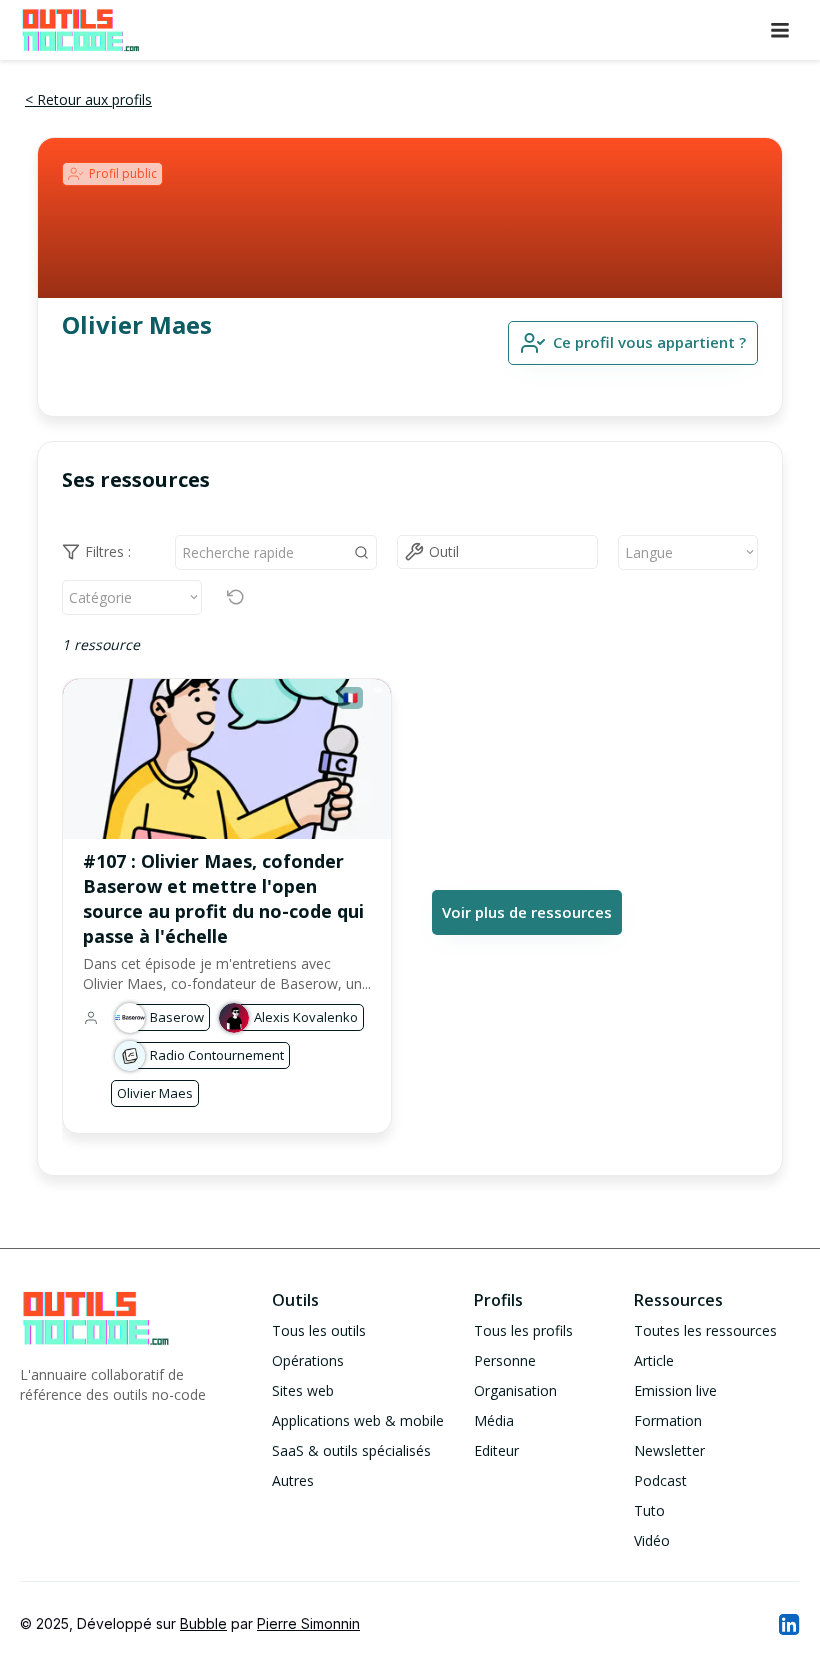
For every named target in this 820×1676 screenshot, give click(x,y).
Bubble (203, 1623)
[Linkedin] (788, 1624)
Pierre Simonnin (308, 1623)
